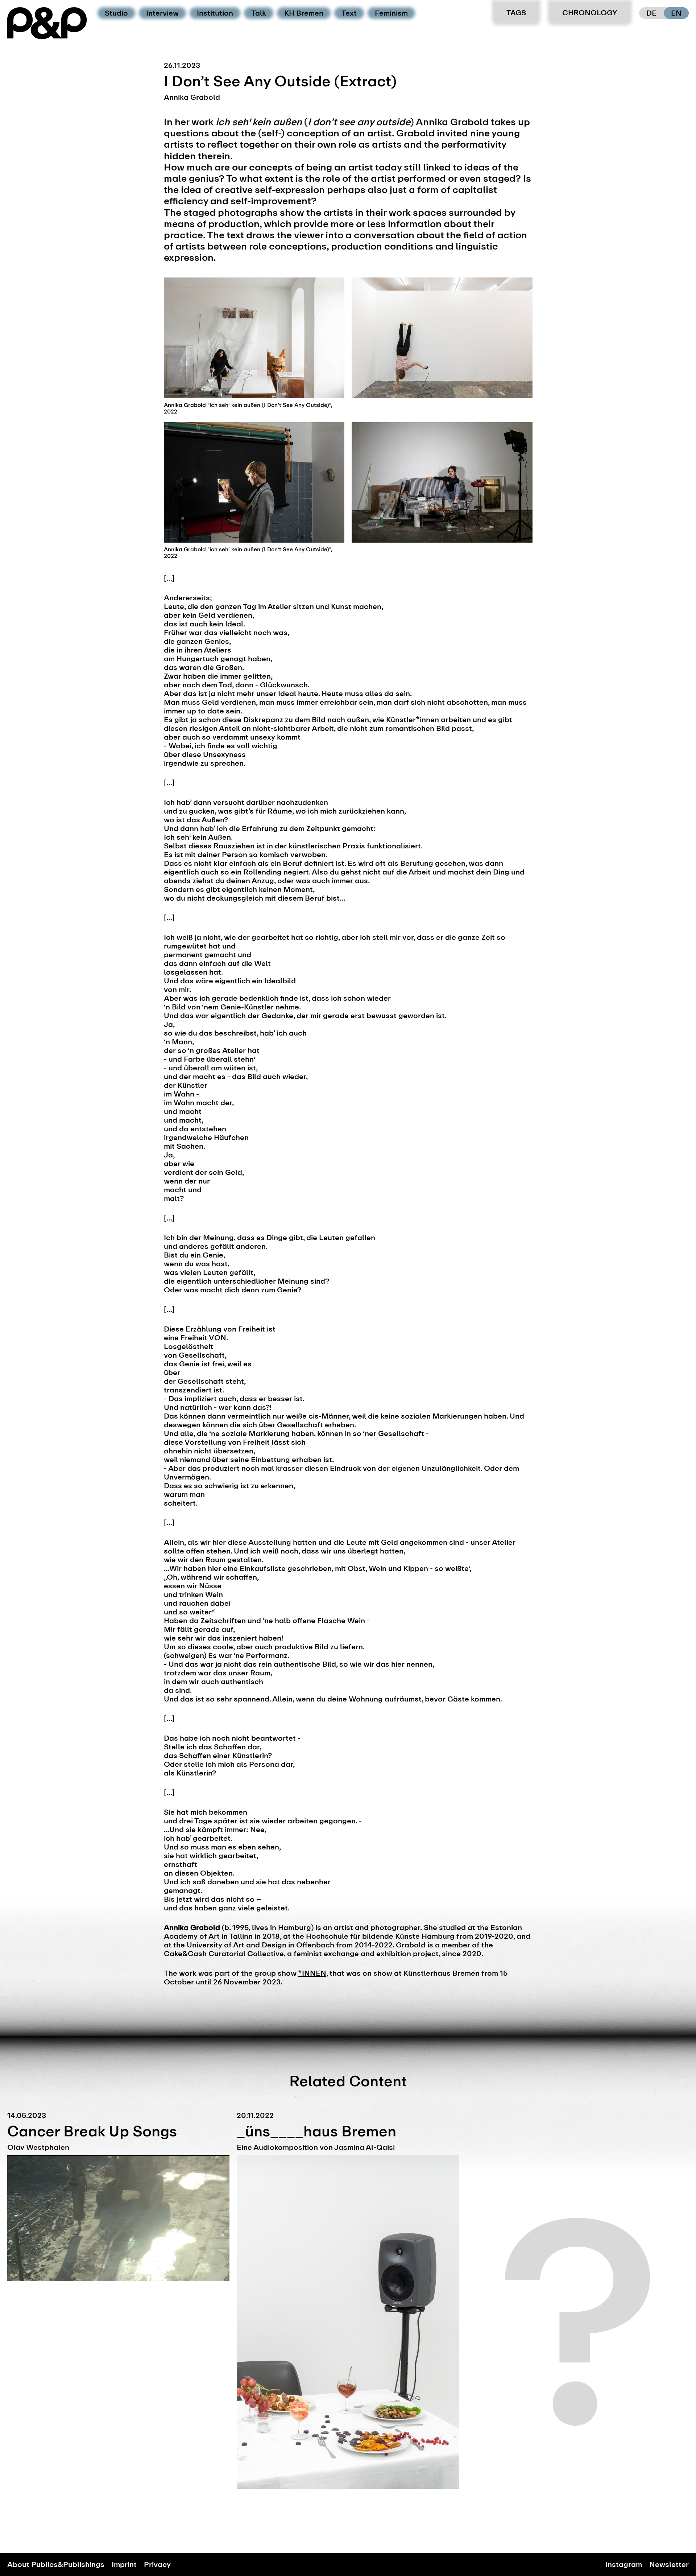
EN (676, 13)
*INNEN (312, 1973)
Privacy (157, 2564)
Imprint (124, 2564)
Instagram (624, 2564)
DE (651, 13)
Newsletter (669, 2564)
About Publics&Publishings (56, 2564)
